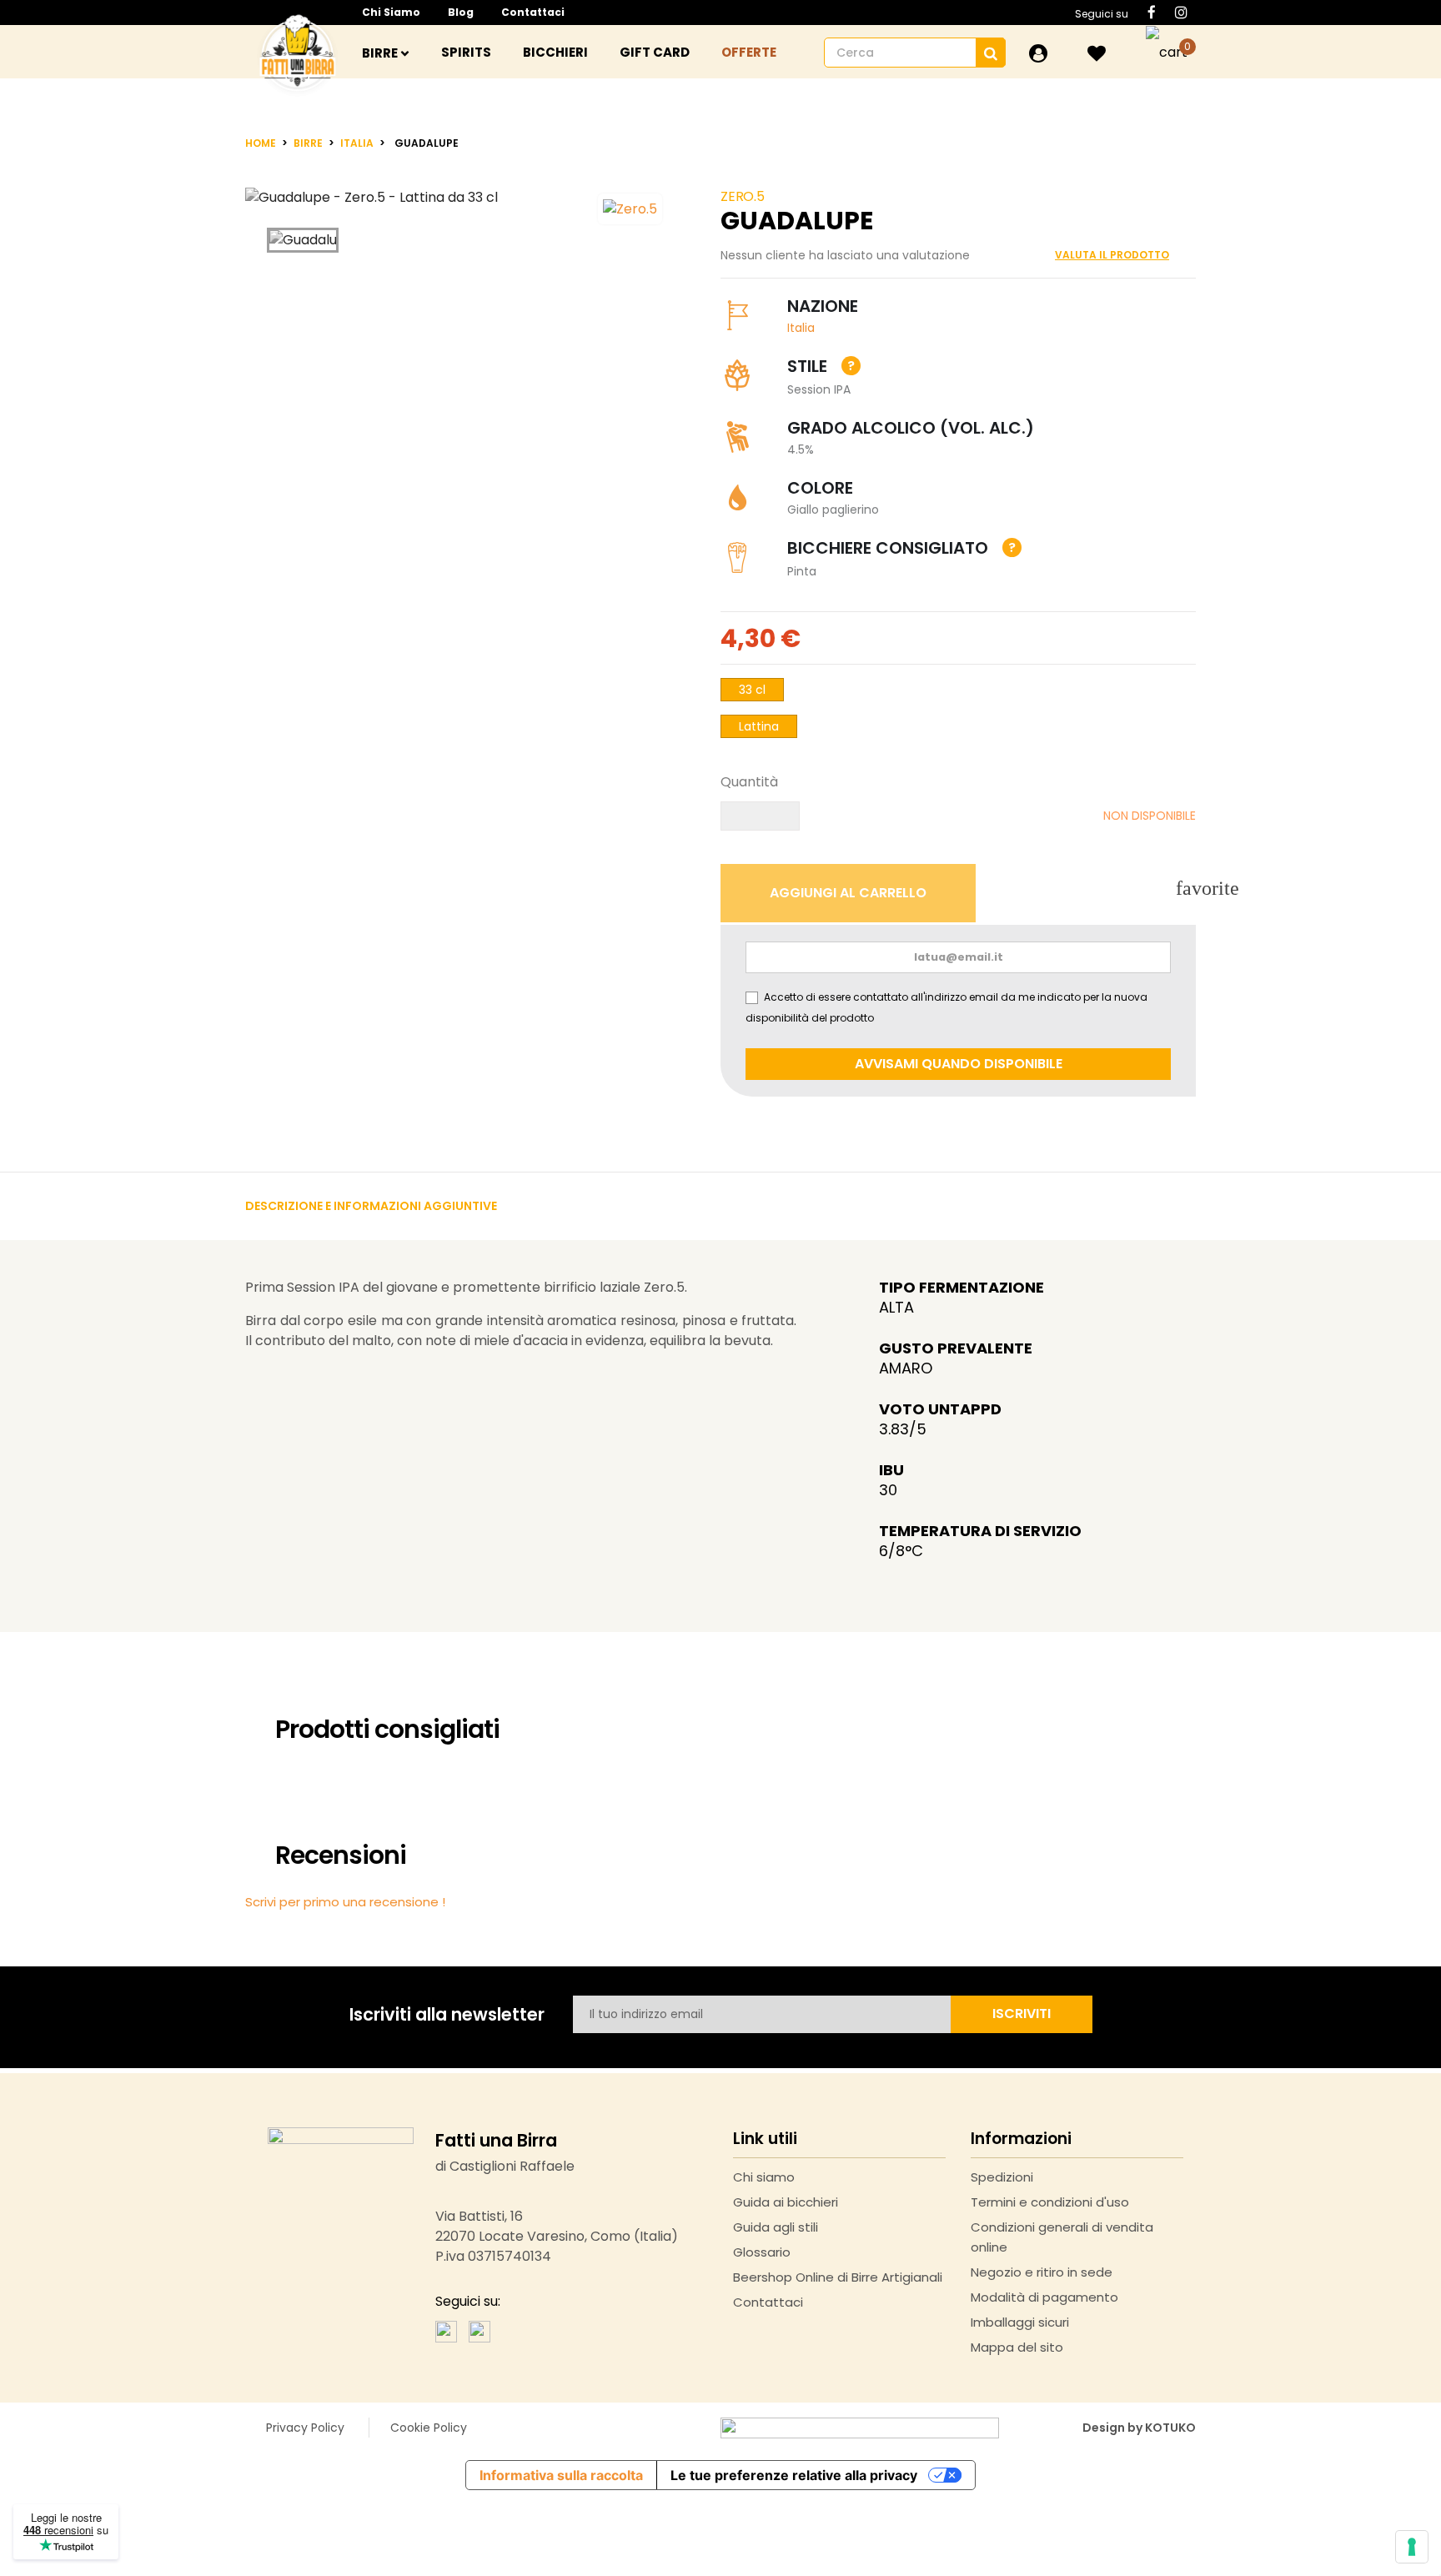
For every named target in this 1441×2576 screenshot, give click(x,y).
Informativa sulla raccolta (561, 2475)
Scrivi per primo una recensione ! (345, 1902)
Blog (461, 12)
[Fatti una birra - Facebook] (446, 2330)
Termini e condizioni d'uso (1050, 2202)
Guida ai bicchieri (786, 2202)
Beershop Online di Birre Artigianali (838, 2277)
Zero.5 (743, 196)
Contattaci (533, 12)
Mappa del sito (1017, 2347)
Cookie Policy (429, 2428)
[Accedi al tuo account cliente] (1038, 53)
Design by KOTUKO (1139, 2428)
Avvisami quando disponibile (959, 1064)
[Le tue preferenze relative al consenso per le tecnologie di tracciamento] (1412, 2547)
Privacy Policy (305, 2428)
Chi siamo (391, 12)
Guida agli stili (776, 2227)
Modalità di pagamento (1044, 2297)
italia (801, 328)
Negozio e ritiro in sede (1042, 2272)
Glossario (762, 2252)
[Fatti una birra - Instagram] (479, 2330)
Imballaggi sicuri (1020, 2322)
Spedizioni (1002, 2177)
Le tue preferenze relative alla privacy (794, 2475)
